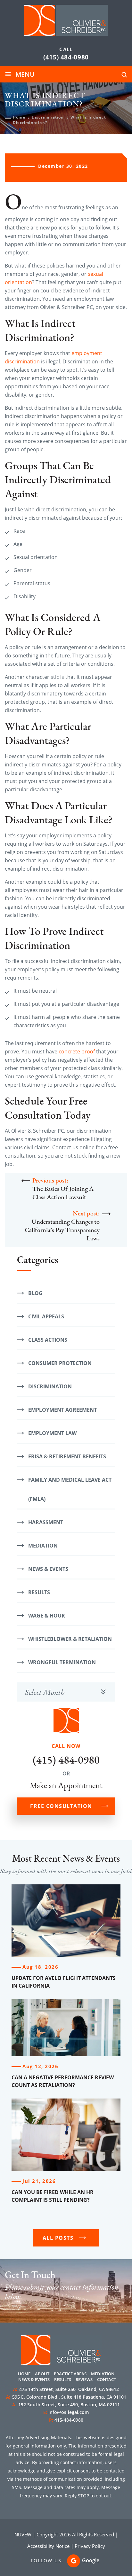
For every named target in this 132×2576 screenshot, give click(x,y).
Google (91, 2560)
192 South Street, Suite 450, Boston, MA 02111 (66, 2405)
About (42, 2374)
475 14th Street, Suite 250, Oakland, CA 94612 (66, 2389)
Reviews (84, 2379)
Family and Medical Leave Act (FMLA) (70, 1489)
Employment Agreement (62, 1410)
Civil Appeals (46, 1316)
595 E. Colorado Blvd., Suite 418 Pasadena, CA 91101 (66, 2397)
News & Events (48, 1569)
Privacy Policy (90, 2546)
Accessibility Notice (48, 2546)
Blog (35, 1293)
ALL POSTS (58, 2238)
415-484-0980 (69, 2420)
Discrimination (50, 1386)
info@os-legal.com (69, 2412)
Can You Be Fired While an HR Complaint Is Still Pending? (53, 2196)
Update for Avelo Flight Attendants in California (64, 1982)
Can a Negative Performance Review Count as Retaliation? (63, 2081)
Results (39, 1592)
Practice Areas (70, 2374)
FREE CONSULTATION (61, 1806)
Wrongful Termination (62, 1662)
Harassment (46, 1522)
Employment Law (52, 1433)
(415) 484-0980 (66, 57)
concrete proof (77, 1051)
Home (24, 2374)
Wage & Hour (47, 1616)
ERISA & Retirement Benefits (67, 1456)
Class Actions (48, 1340)
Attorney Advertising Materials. (39, 2437)
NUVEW (23, 2534)
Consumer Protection (60, 1363)
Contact (107, 2379)
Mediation (43, 1546)
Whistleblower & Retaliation (70, 1639)
